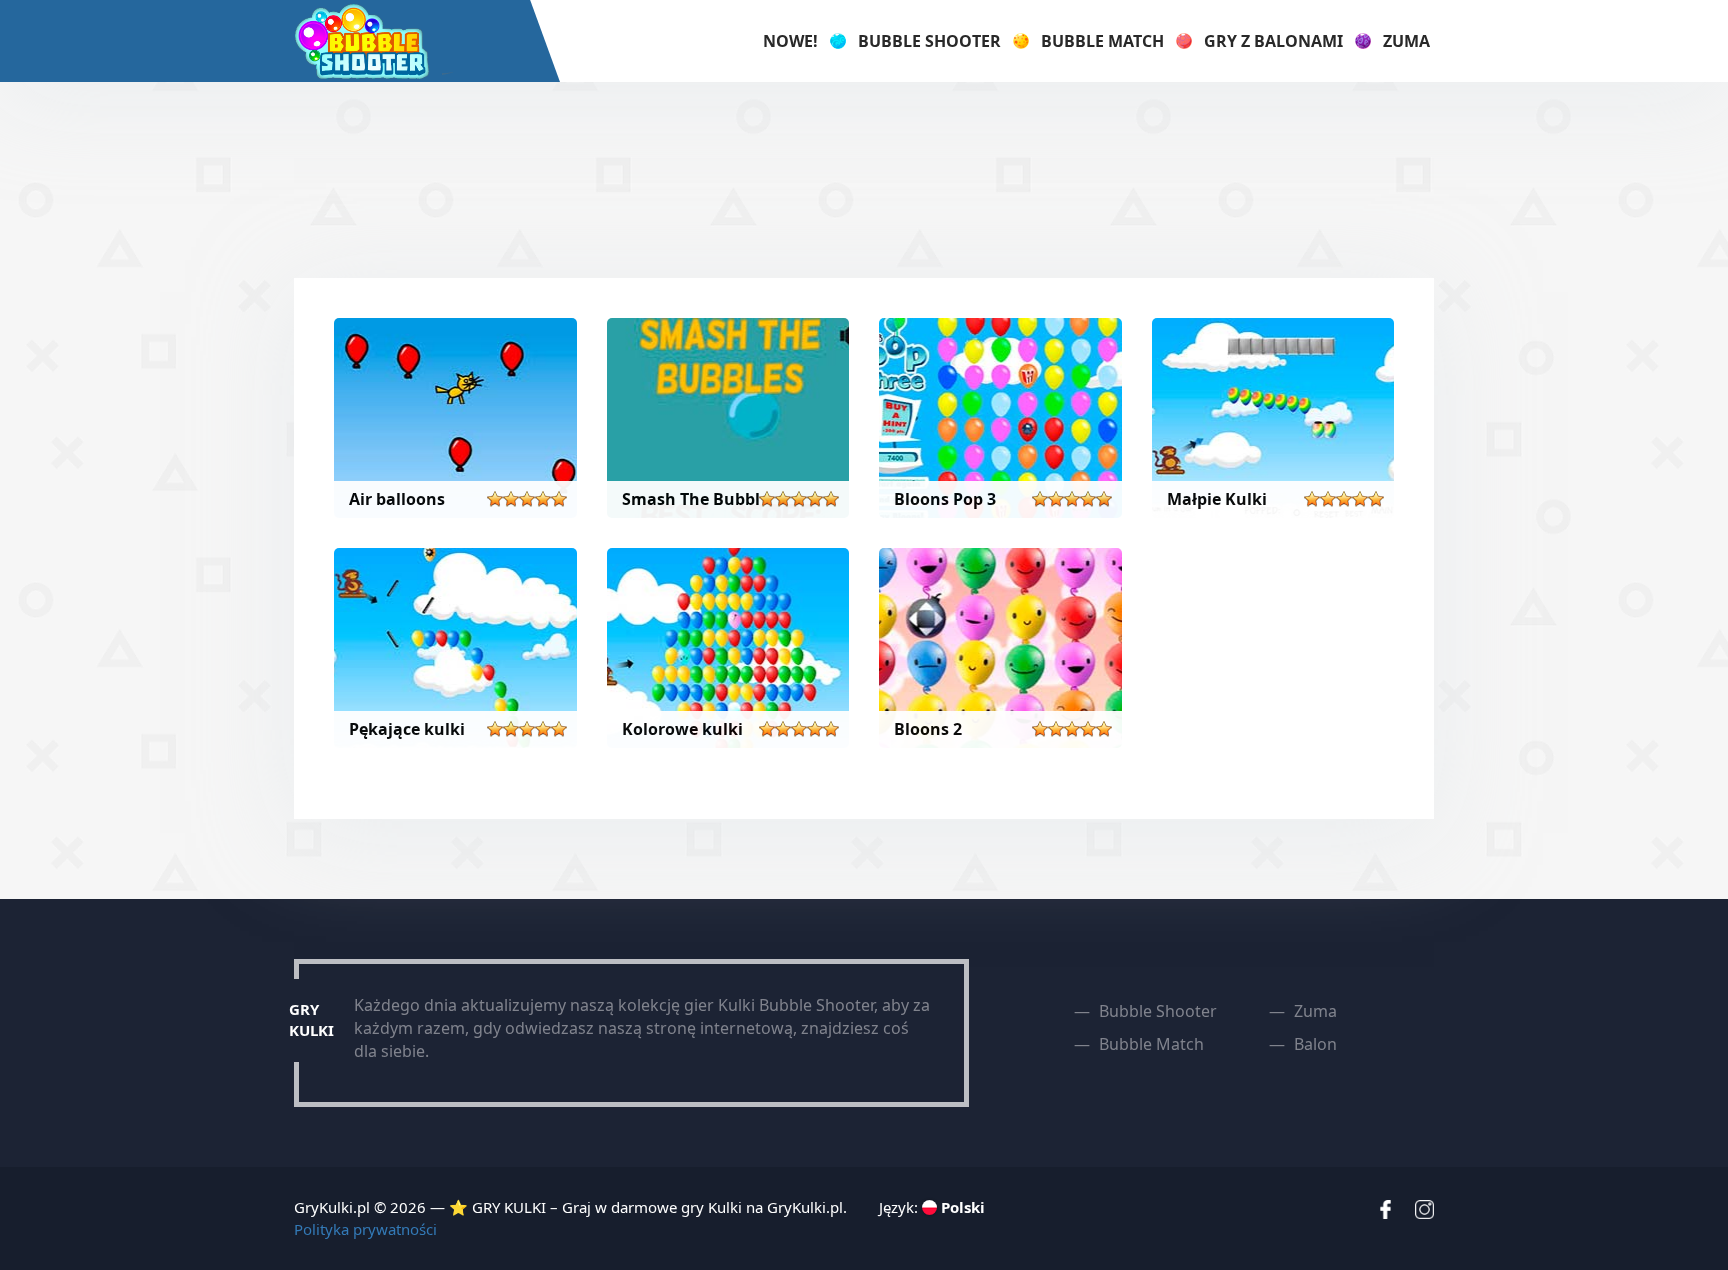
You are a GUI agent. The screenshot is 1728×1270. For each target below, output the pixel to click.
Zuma (1406, 41)
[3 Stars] (527, 499)
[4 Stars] (543, 499)
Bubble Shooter (929, 41)
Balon (1315, 1044)
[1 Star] (495, 499)
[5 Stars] (559, 499)
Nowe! (790, 41)
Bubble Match (1102, 41)
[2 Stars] (511, 499)
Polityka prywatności (365, 1229)
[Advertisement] (864, 177)
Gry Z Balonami (1273, 41)
